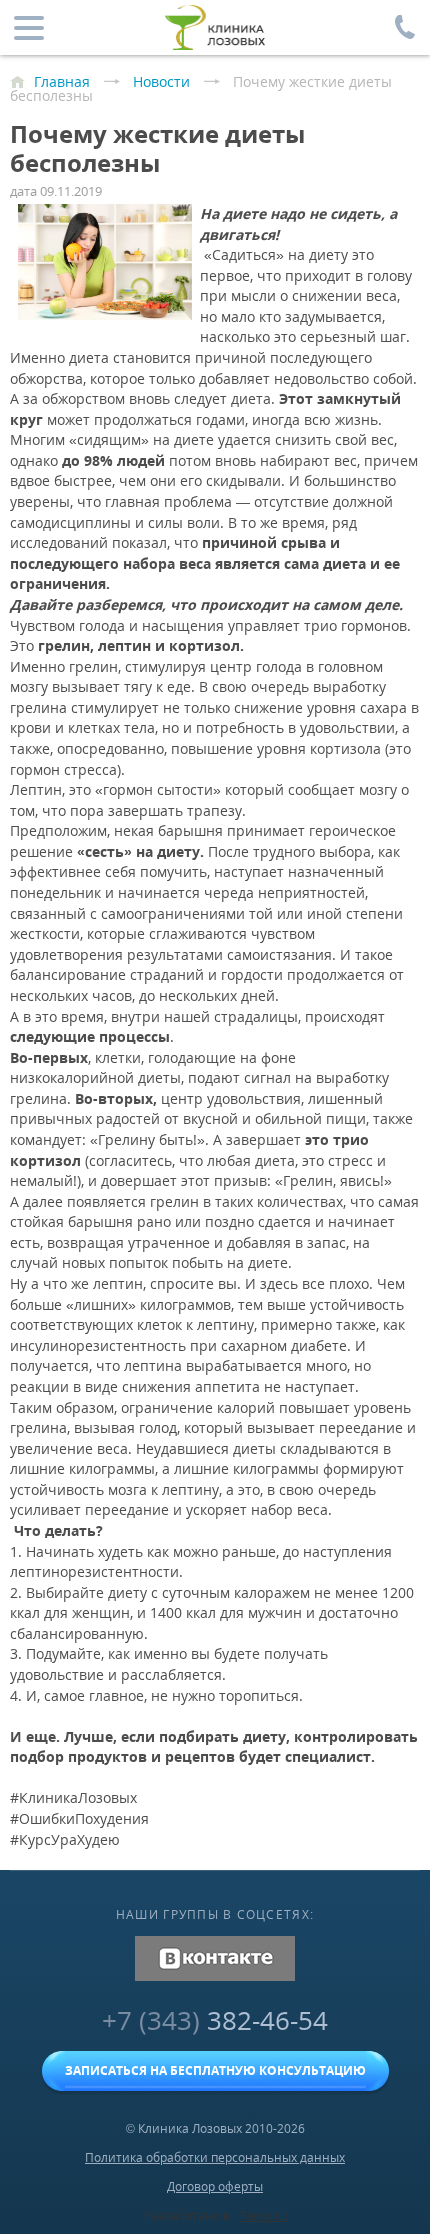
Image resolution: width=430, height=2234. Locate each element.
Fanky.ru (263, 2215)
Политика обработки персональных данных (215, 2157)
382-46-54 (215, 2020)
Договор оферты (215, 2186)
